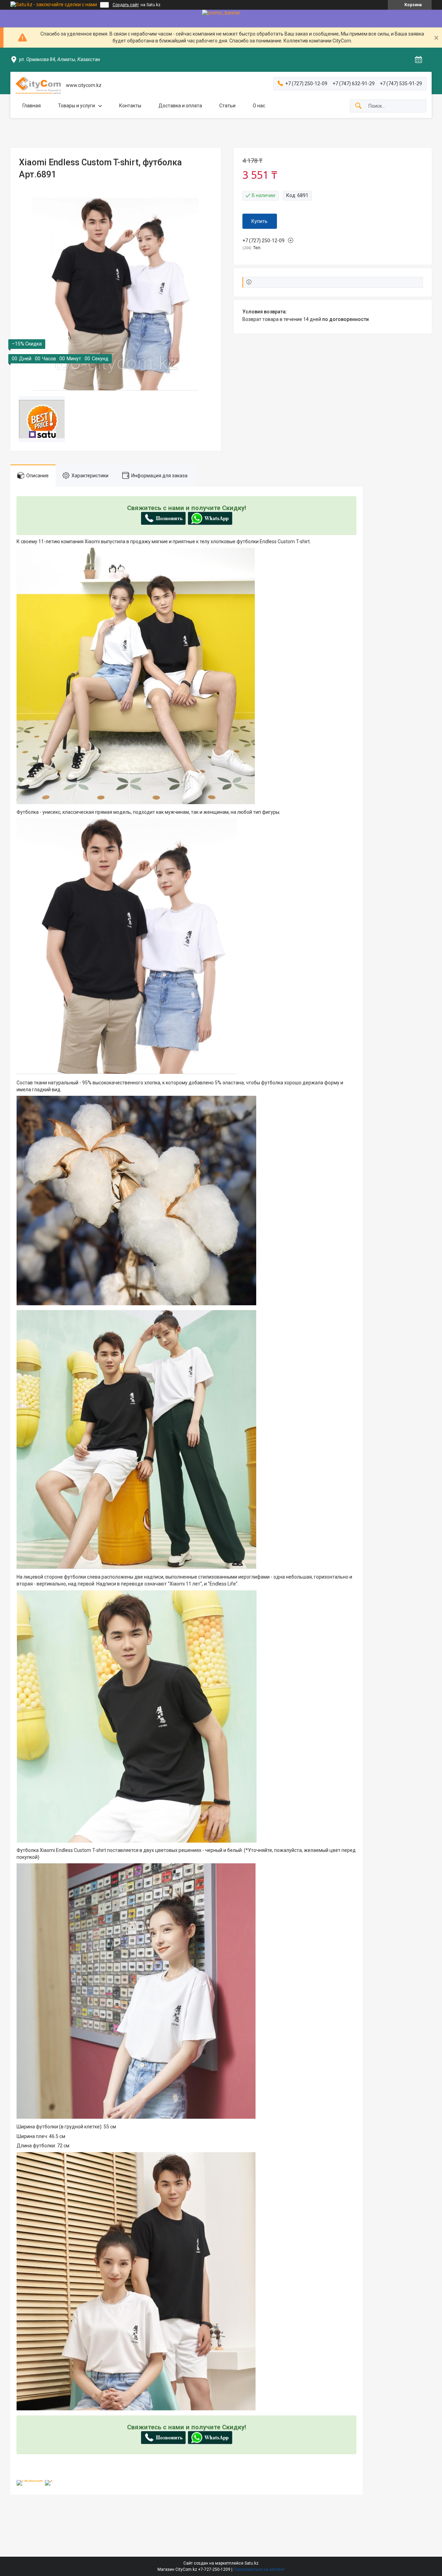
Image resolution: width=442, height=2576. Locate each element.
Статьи (227, 106)
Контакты (130, 106)
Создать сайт (126, 5)
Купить (260, 221)
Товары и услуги (76, 106)
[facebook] (30, 2480)
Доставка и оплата (180, 106)
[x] (49, 2480)
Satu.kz (252, 2563)
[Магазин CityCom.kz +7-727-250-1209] (38, 85)
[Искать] (358, 106)
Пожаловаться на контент (259, 2569)
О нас (259, 106)
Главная (32, 106)
